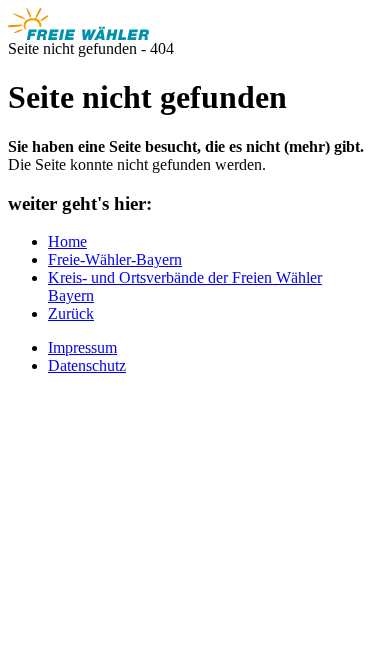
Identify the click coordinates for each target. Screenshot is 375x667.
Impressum (82, 347)
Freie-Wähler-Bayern (115, 259)
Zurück (71, 313)
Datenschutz (87, 365)
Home (67, 241)
